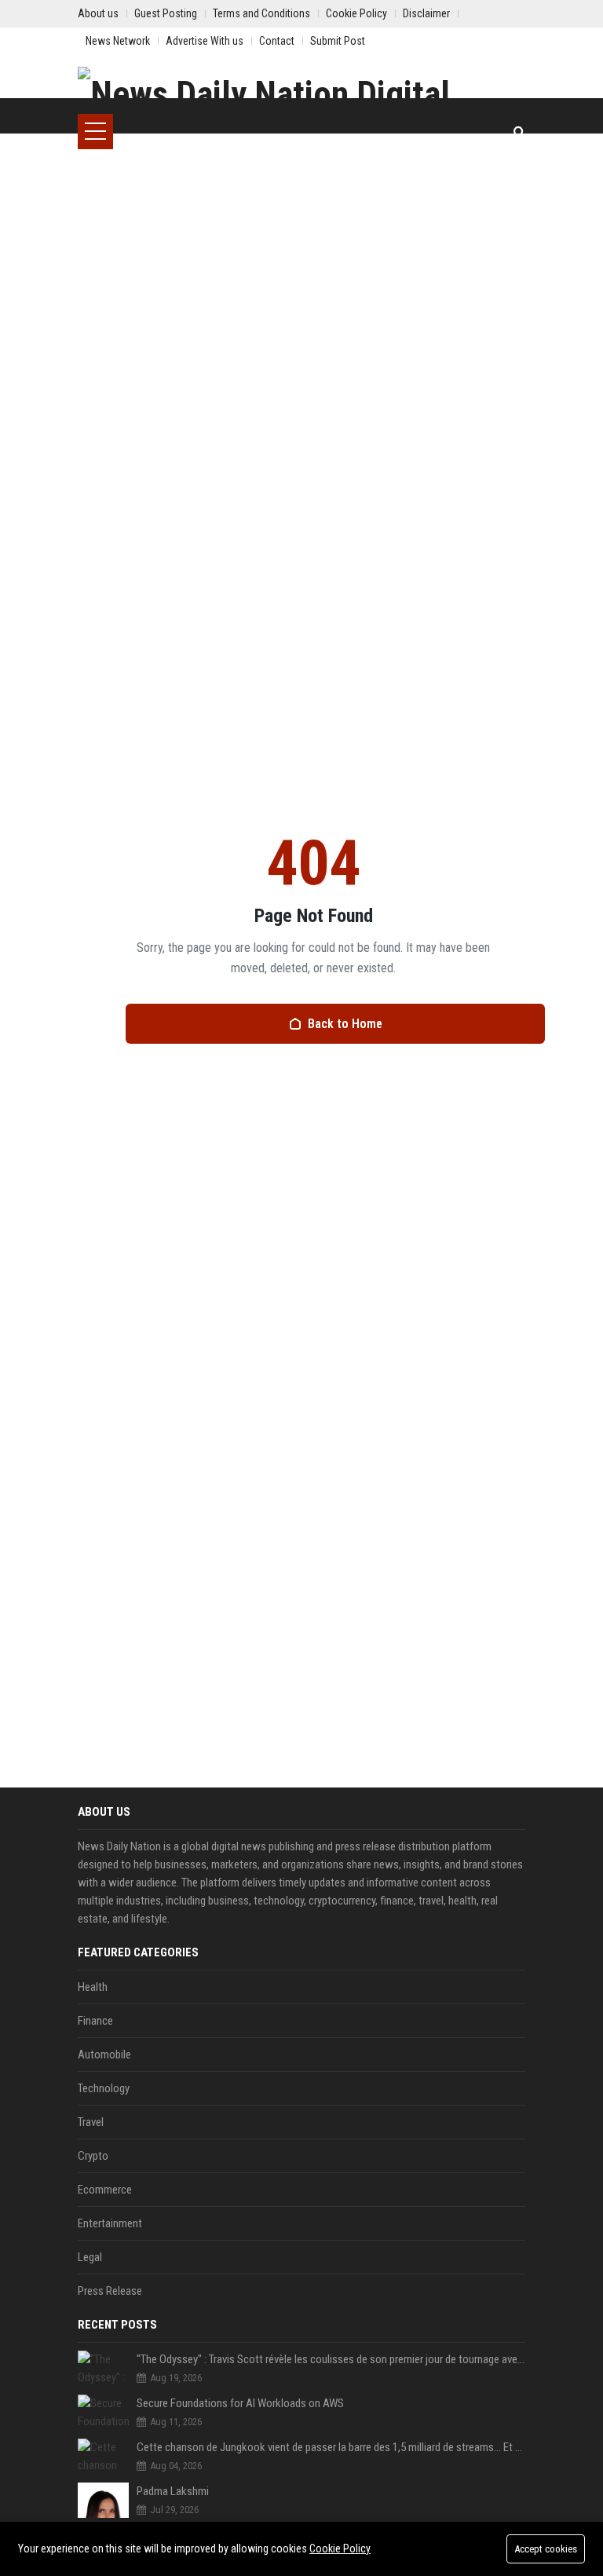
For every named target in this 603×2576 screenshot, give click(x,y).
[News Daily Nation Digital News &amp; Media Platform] (301, 90)
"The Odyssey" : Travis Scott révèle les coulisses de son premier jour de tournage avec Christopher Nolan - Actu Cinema (331, 2359)
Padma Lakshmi (173, 2491)
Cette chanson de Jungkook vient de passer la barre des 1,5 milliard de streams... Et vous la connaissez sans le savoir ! (331, 2447)
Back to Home (345, 1024)
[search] (519, 132)
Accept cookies (546, 2549)
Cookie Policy (340, 2549)
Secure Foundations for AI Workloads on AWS (240, 2403)
